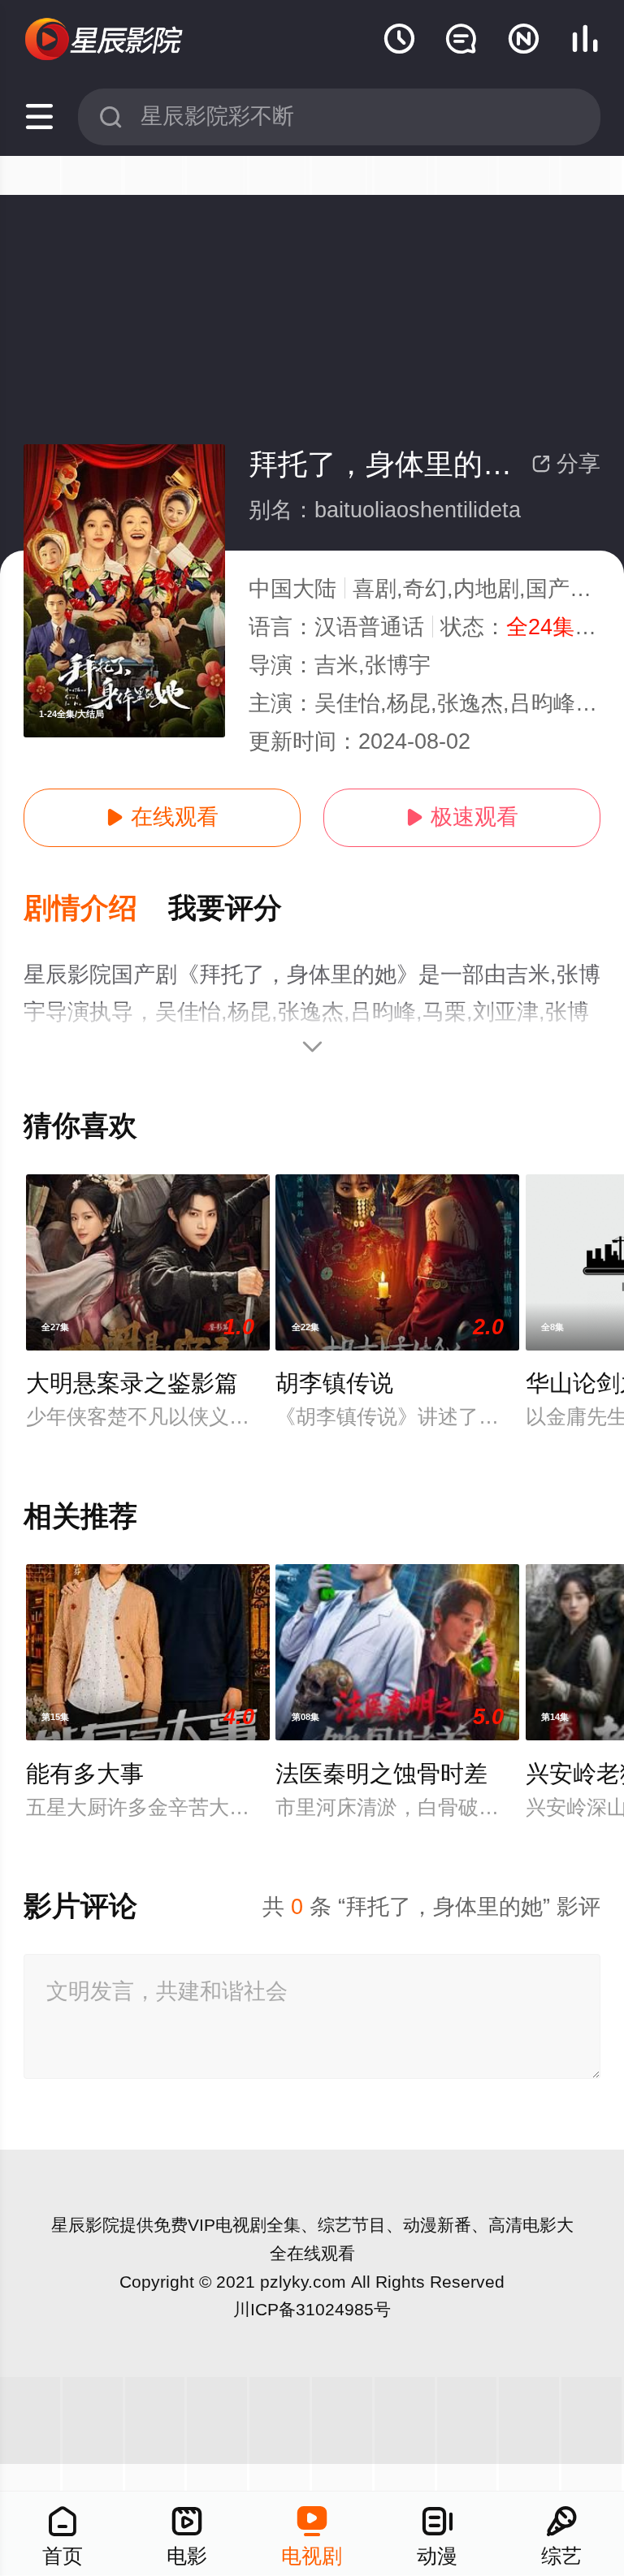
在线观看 (162, 817)
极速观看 (462, 817)
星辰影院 (85, 2225)
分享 (566, 464)
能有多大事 (85, 1774)
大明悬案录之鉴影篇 (132, 1383)
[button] (96, 909)
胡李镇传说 (334, 1383)
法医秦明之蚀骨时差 (381, 1774)
